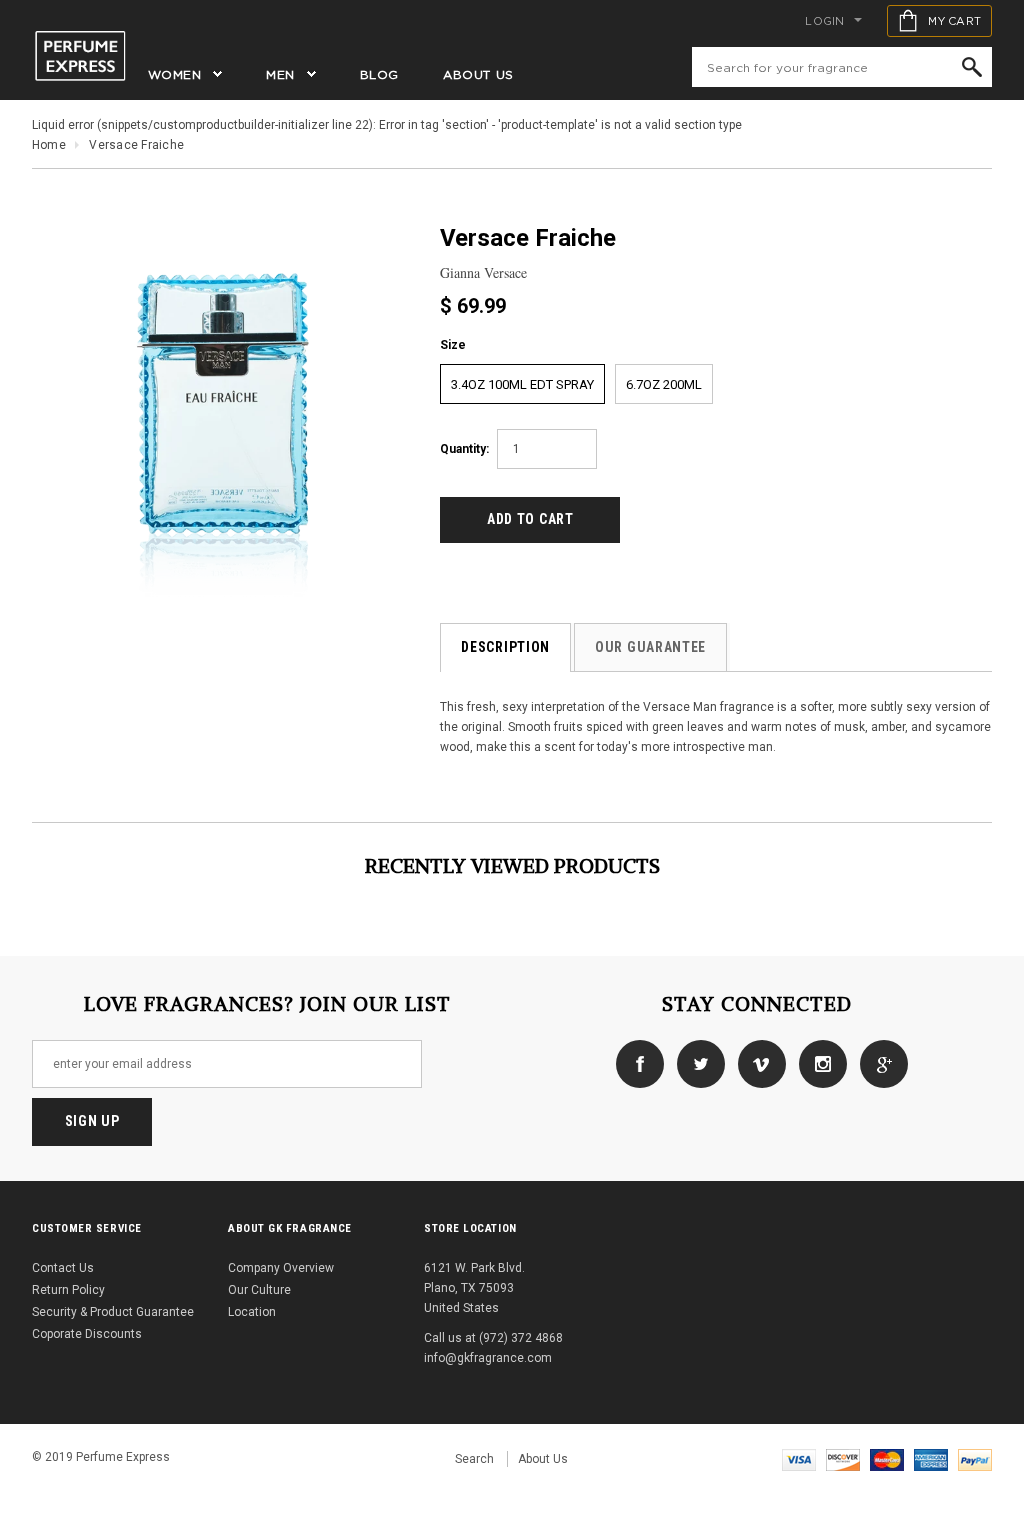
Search (474, 1459)
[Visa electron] (843, 1459)
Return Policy (68, 1290)
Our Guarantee (650, 647)
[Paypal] (975, 1459)
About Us (543, 1459)
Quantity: (464, 449)
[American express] (931, 1459)
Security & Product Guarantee (113, 1312)
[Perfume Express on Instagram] (818, 1063)
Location (252, 1312)
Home (49, 145)
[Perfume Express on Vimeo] (757, 1063)
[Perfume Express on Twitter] (696, 1063)
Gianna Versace (483, 272)
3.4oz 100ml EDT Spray (522, 384)
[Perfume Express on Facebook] (635, 1063)
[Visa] (799, 1459)
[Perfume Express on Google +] (879, 1063)
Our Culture (259, 1290)
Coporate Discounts (87, 1334)
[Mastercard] (887, 1459)
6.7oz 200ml (664, 384)
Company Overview (281, 1268)
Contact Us (63, 1268)
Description (505, 647)
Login (824, 21)
